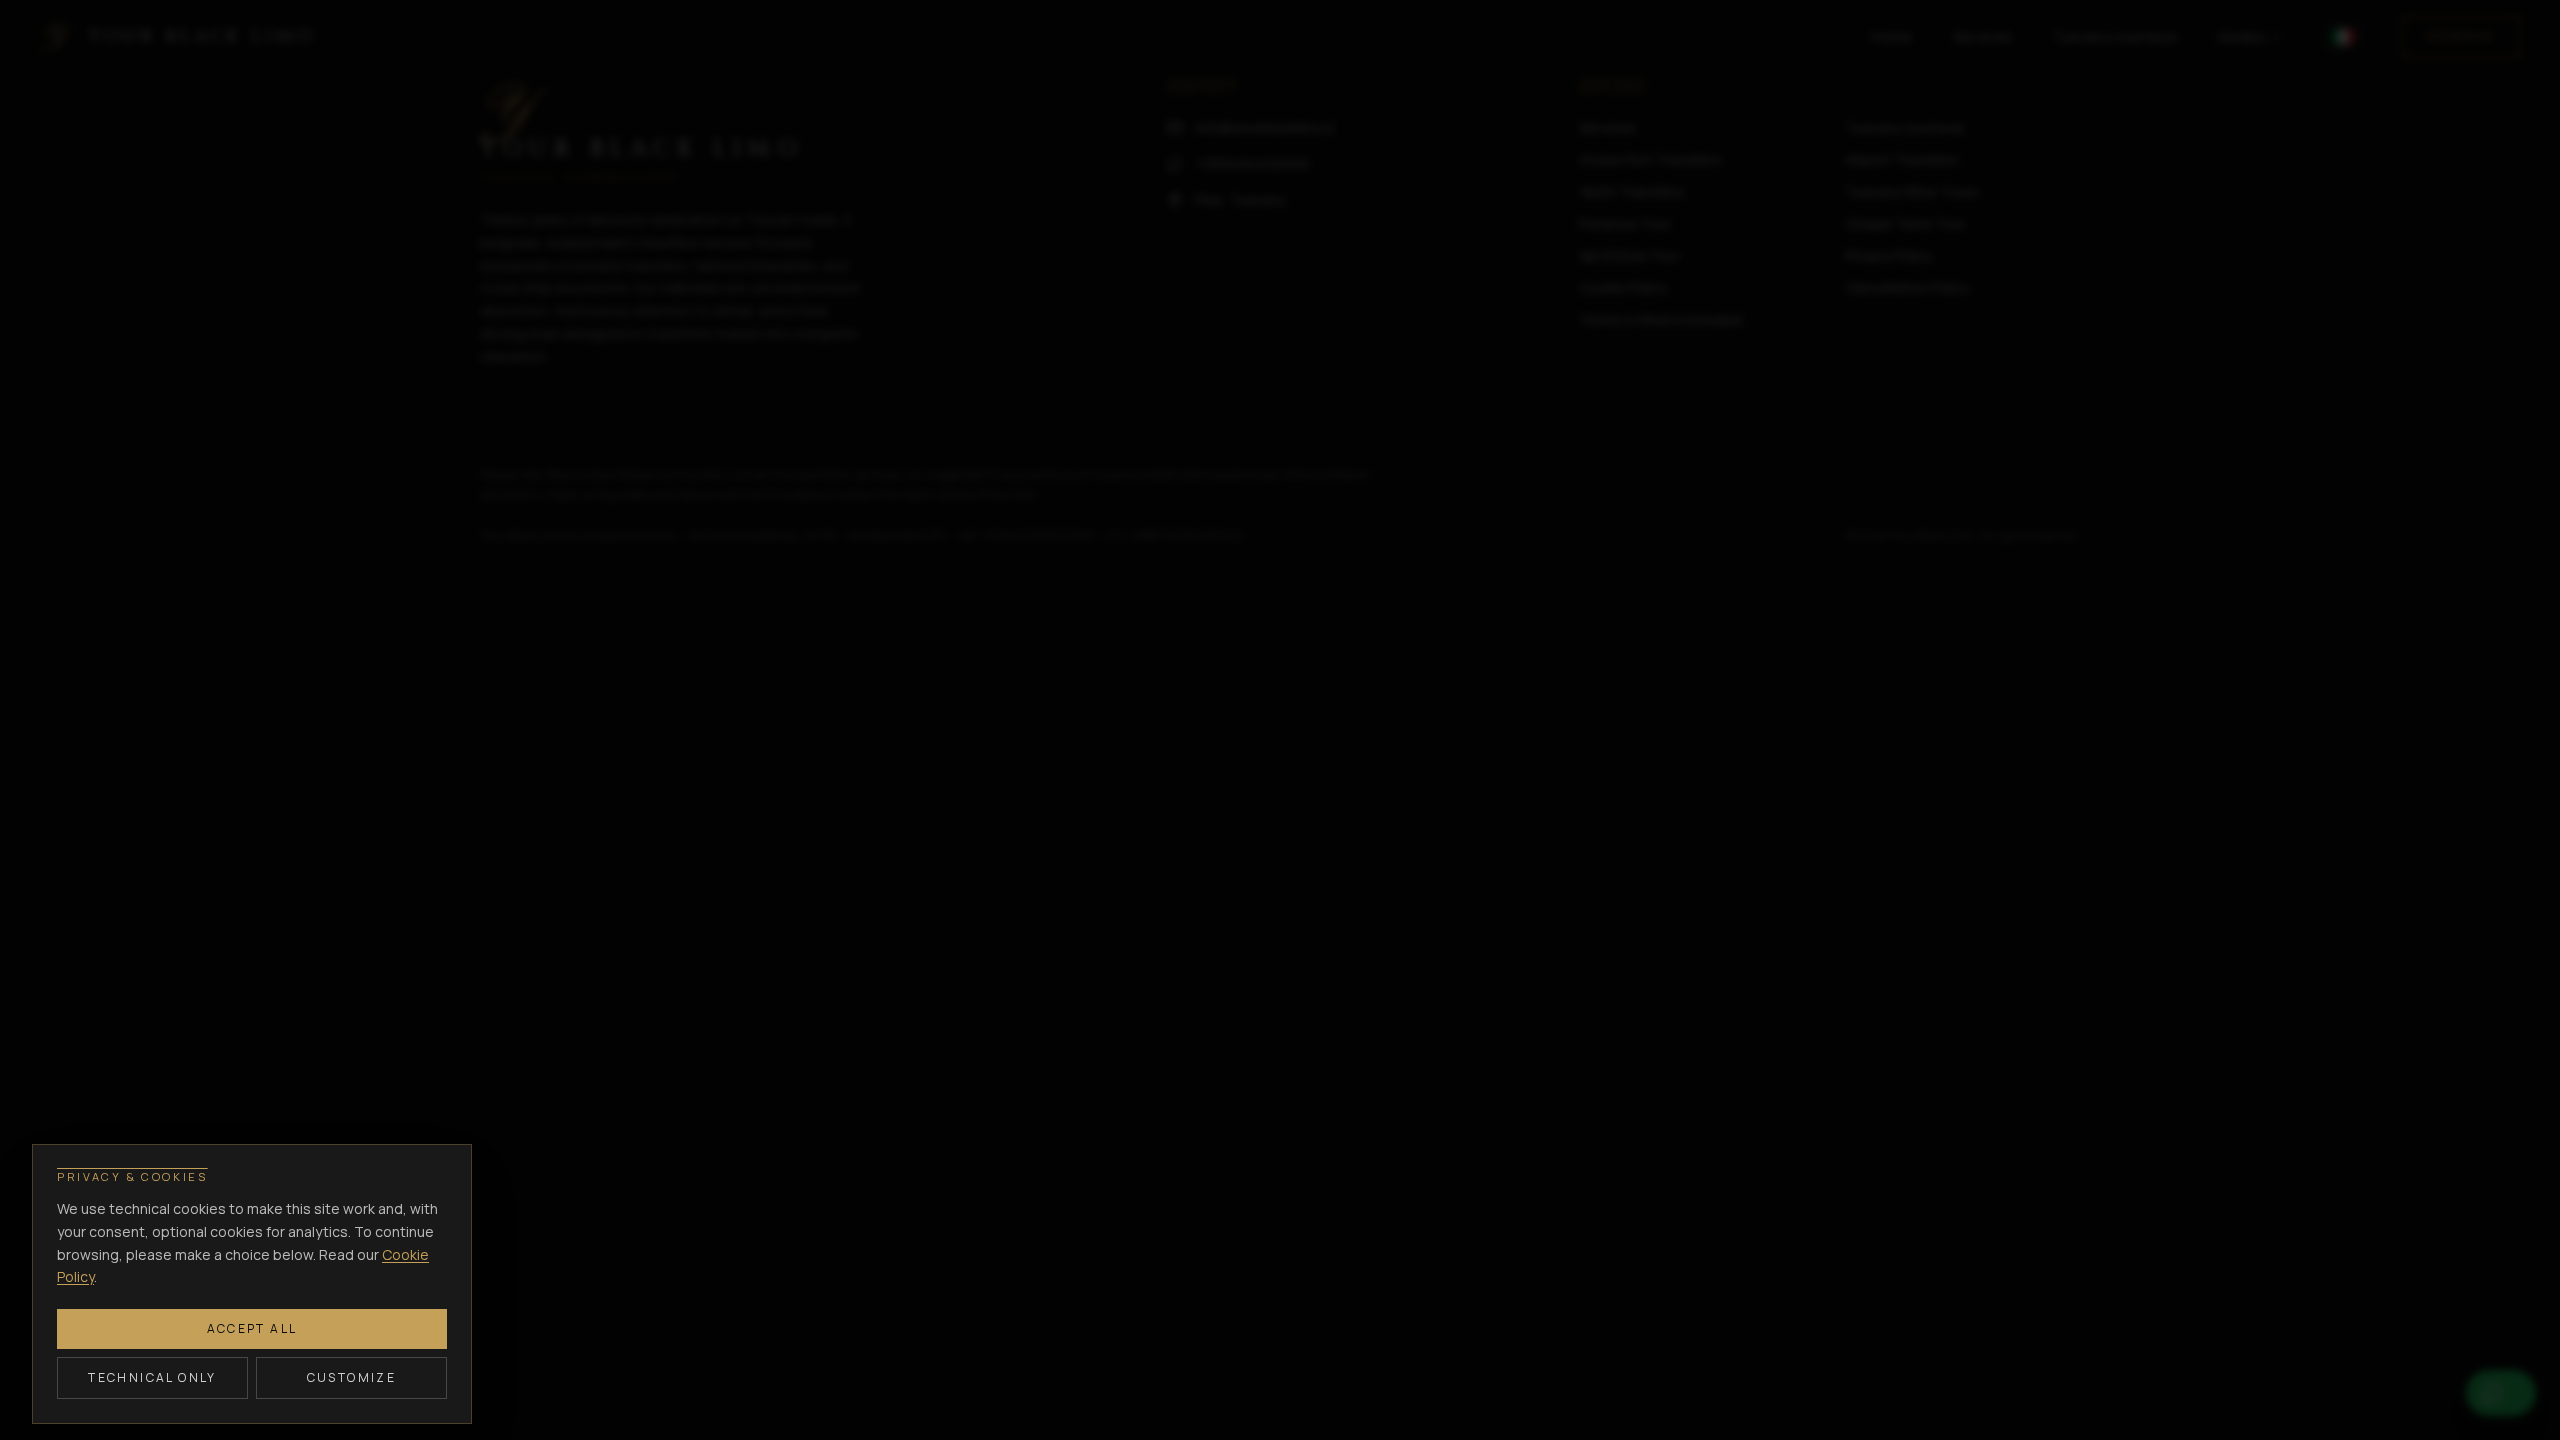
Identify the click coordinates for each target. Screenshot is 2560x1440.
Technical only (152, 1377)
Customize (352, 1377)
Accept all (252, 1328)
